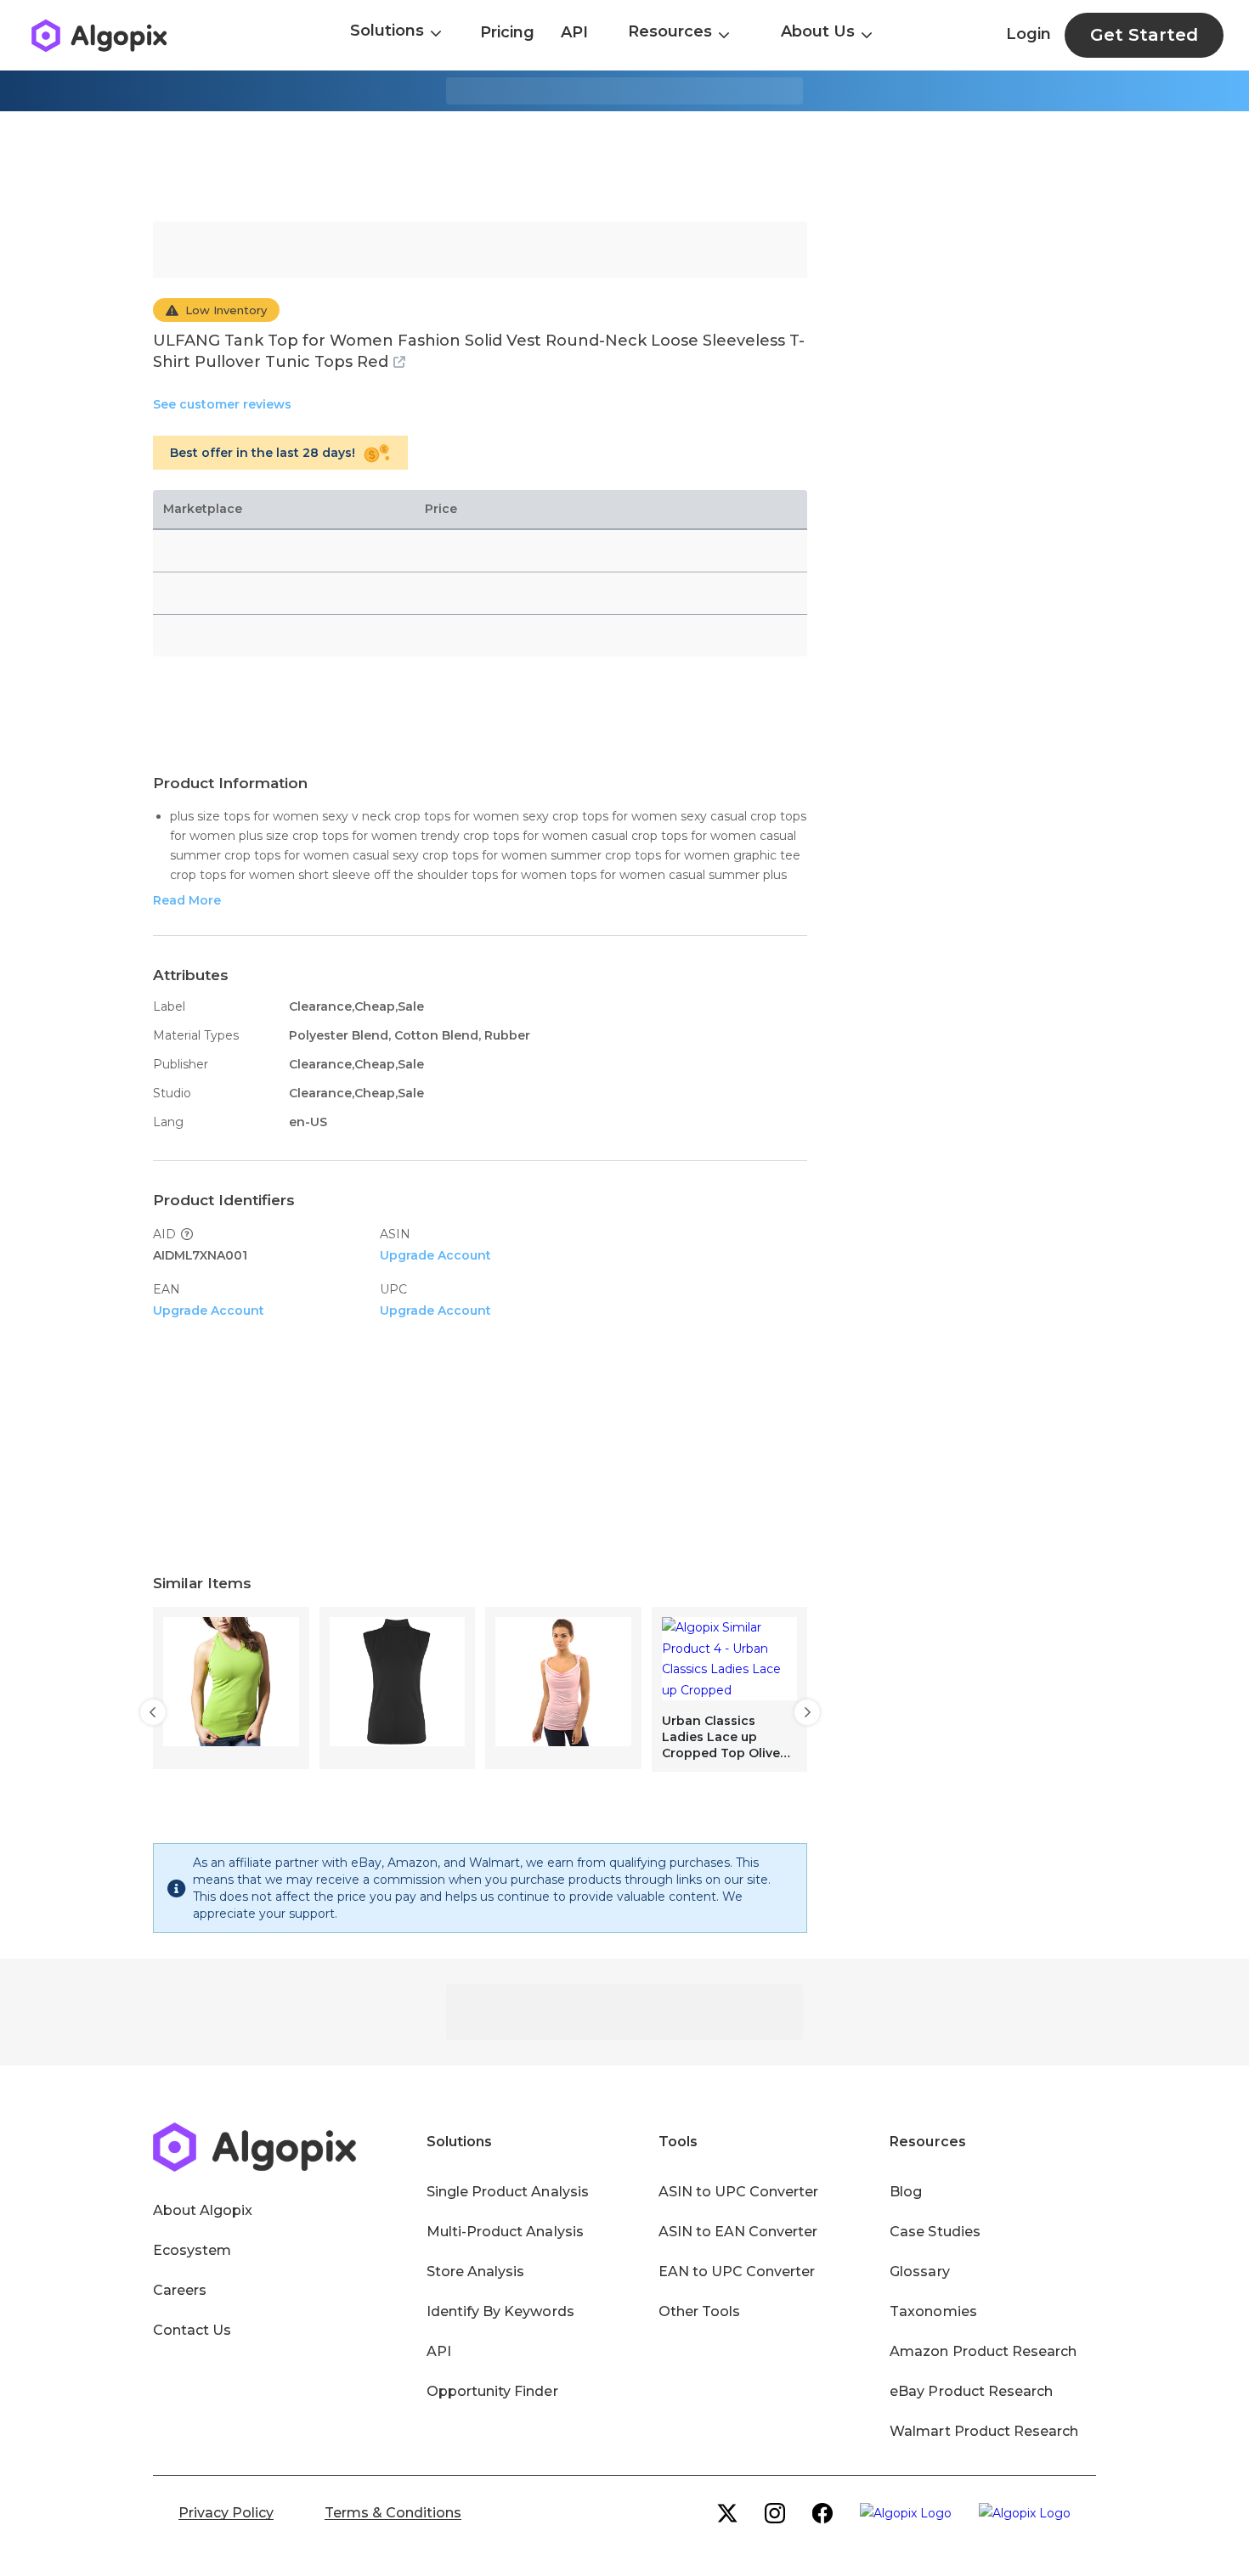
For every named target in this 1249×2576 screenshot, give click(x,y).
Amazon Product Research (983, 2351)
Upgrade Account (435, 1255)
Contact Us (192, 2330)
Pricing (507, 32)
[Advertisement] (624, 166)
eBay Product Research (971, 2391)
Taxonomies (933, 2311)
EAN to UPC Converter (737, 2272)
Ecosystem (192, 2250)
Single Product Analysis (508, 2192)
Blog (906, 2192)
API (574, 32)
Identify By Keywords (500, 2311)
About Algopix (203, 2210)
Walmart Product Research (984, 2431)
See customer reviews (222, 404)
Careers (180, 2290)
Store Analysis (475, 2272)
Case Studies (935, 2232)
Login (1029, 34)
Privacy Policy (226, 2513)
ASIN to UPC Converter (739, 2192)
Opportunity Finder (492, 2391)
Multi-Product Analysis (505, 2232)
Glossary (919, 2272)
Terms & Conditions (393, 2513)
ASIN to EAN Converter (738, 2232)
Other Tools (699, 2311)
